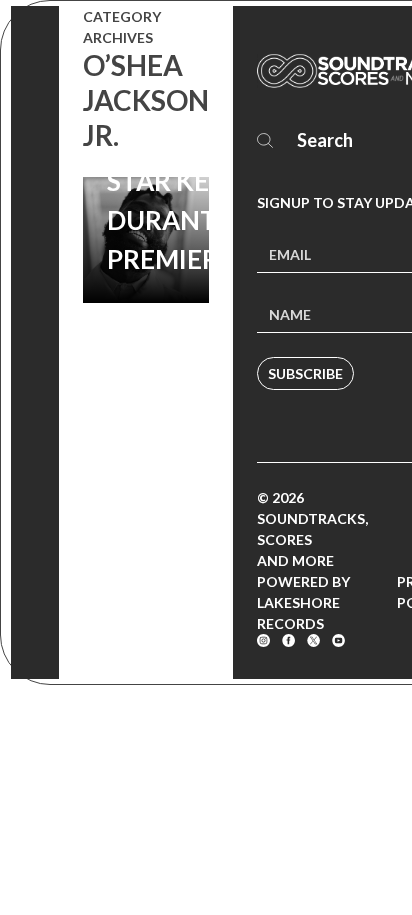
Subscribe (305, 373)
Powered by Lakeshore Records (303, 602)
